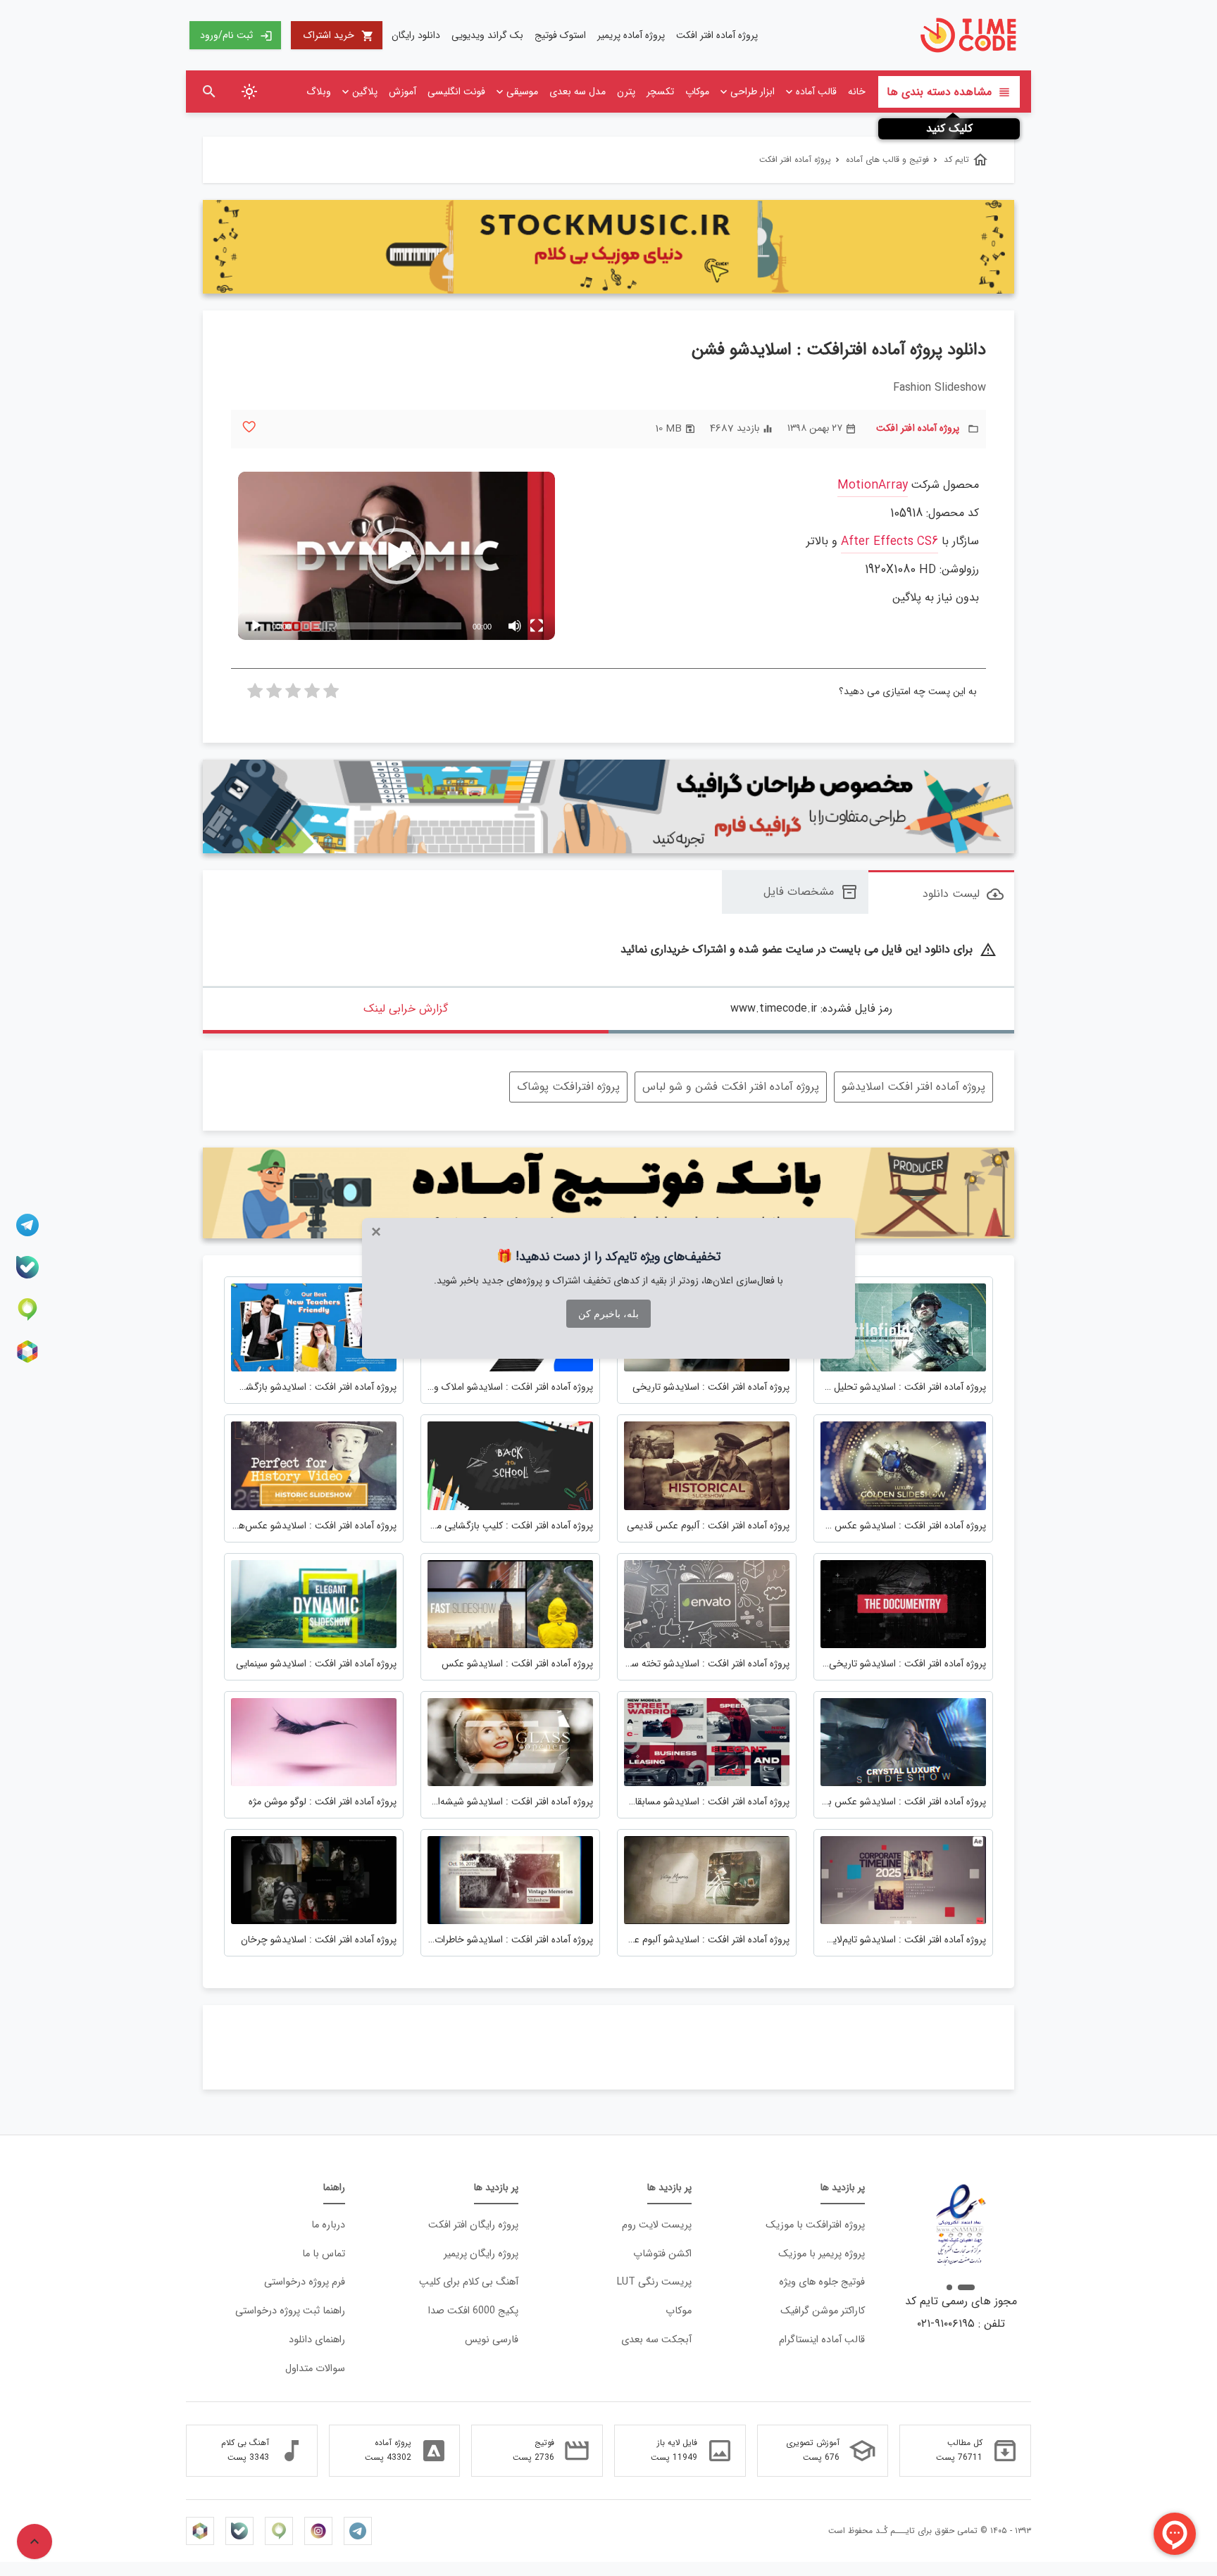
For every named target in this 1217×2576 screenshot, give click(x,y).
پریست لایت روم (657, 2225)
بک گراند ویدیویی (487, 35)
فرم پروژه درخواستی (305, 2282)
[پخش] (256, 626)
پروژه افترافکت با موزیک (815, 2225)
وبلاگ (319, 92)
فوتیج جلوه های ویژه (822, 2282)
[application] (397, 556)
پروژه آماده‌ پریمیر (631, 35)
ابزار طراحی (753, 92)
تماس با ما (324, 2254)
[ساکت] (514, 626)
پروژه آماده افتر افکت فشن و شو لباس (731, 1087)
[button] (397, 556)
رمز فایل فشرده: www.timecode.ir (811, 1009)
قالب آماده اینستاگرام (822, 2340)
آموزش (402, 92)
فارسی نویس (492, 2340)
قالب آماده (816, 92)
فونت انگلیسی (456, 92)
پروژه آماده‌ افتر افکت (717, 35)
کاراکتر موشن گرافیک (823, 2311)
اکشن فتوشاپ (662, 2254)
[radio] (331, 695)
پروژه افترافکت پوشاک (568, 1087)
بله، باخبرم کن (608, 1314)
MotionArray (873, 485)
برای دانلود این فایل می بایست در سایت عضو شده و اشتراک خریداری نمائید (809, 950)
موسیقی (522, 92)
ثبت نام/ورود (236, 35)
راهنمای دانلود (317, 2340)
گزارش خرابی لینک (406, 1009)
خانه (857, 92)
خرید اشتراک (339, 35)
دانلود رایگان (416, 35)
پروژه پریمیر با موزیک (822, 2254)
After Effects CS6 (890, 542)
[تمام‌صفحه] (537, 626)
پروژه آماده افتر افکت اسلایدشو (913, 1087)
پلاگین (365, 92)
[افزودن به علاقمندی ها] (249, 427)
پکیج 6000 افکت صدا (473, 2311)
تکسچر (660, 92)
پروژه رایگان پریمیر (481, 2254)
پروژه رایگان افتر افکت (473, 2225)
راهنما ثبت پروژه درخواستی (290, 2311)
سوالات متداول (315, 2369)
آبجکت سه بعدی (656, 2340)
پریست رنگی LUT (654, 2282)
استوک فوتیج (560, 35)
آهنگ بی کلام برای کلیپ (469, 2282)
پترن (626, 92)
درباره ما (328, 2225)
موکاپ (697, 92)
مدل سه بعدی (578, 92)
